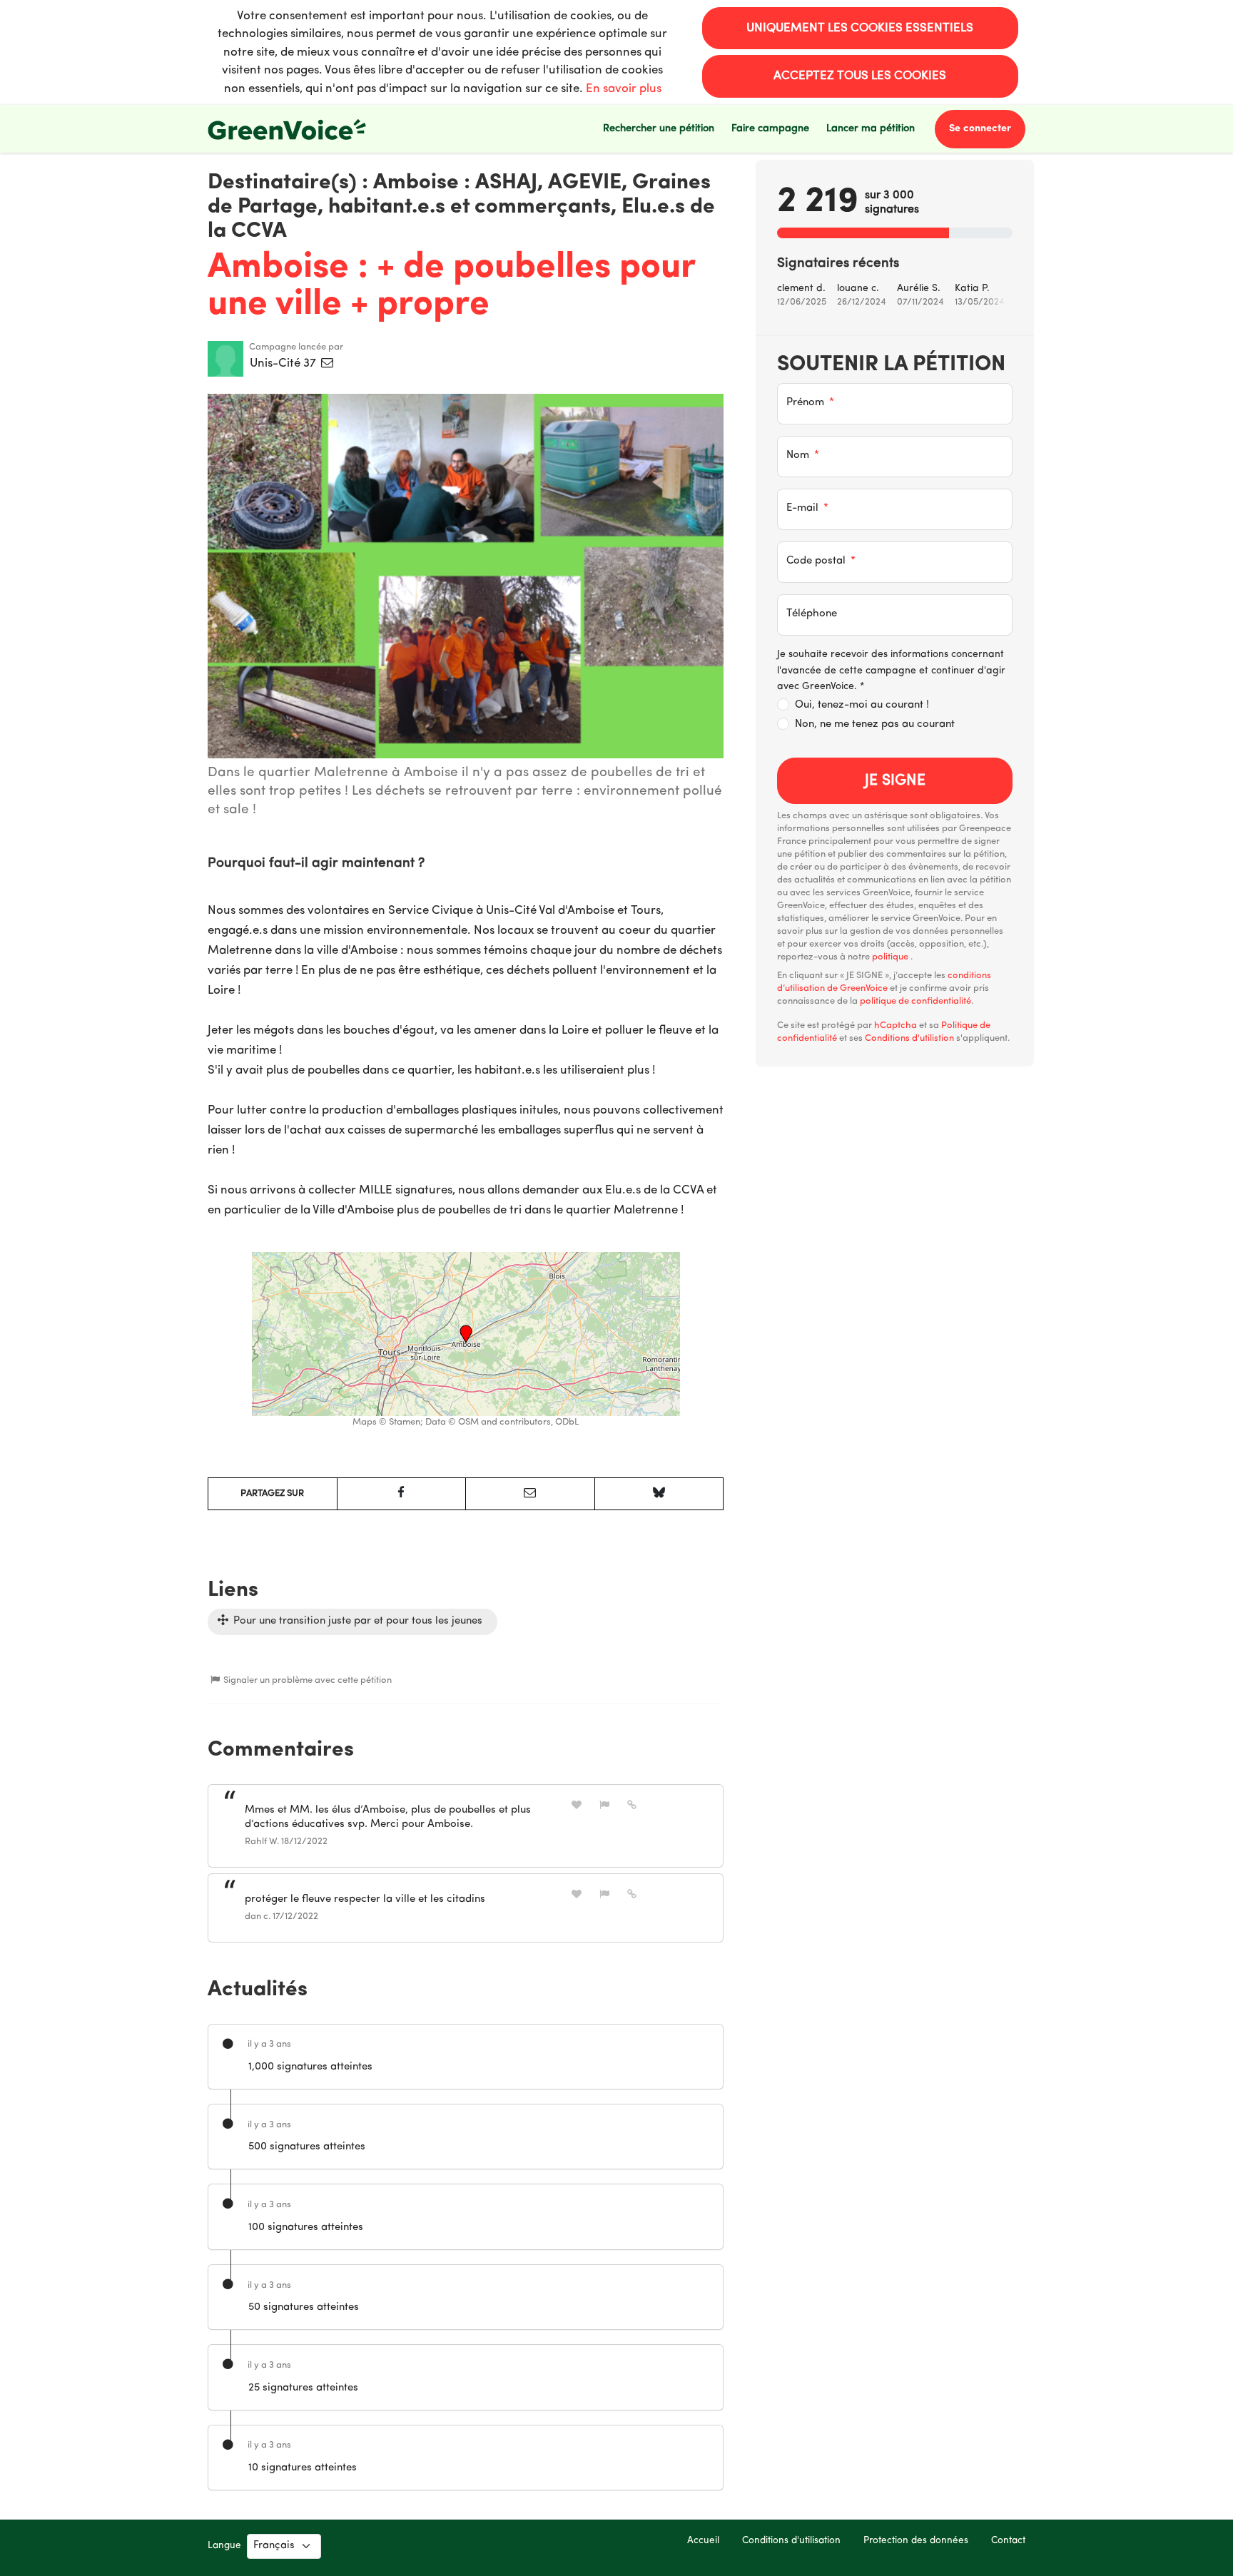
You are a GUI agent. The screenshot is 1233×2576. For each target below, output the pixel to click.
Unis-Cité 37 (284, 363)
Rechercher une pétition (659, 129)
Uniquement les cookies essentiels (860, 28)
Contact (1008, 2541)
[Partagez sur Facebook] (402, 1494)
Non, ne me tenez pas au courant (875, 724)
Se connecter (980, 129)
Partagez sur (272, 1493)
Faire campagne (770, 129)
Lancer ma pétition (871, 129)
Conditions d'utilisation (791, 2541)
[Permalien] (632, 1805)
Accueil (703, 2541)
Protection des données (916, 2541)
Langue (224, 2546)
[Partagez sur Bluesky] (659, 1494)
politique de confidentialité (915, 1001)
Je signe (895, 781)
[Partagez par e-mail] (530, 1494)
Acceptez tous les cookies (860, 76)
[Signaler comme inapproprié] (604, 1805)
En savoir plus (624, 89)
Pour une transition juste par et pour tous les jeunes (356, 1621)
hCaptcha (895, 1025)
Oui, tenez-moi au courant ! (862, 705)
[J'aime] (577, 1805)
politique (891, 957)
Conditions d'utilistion (909, 1038)
